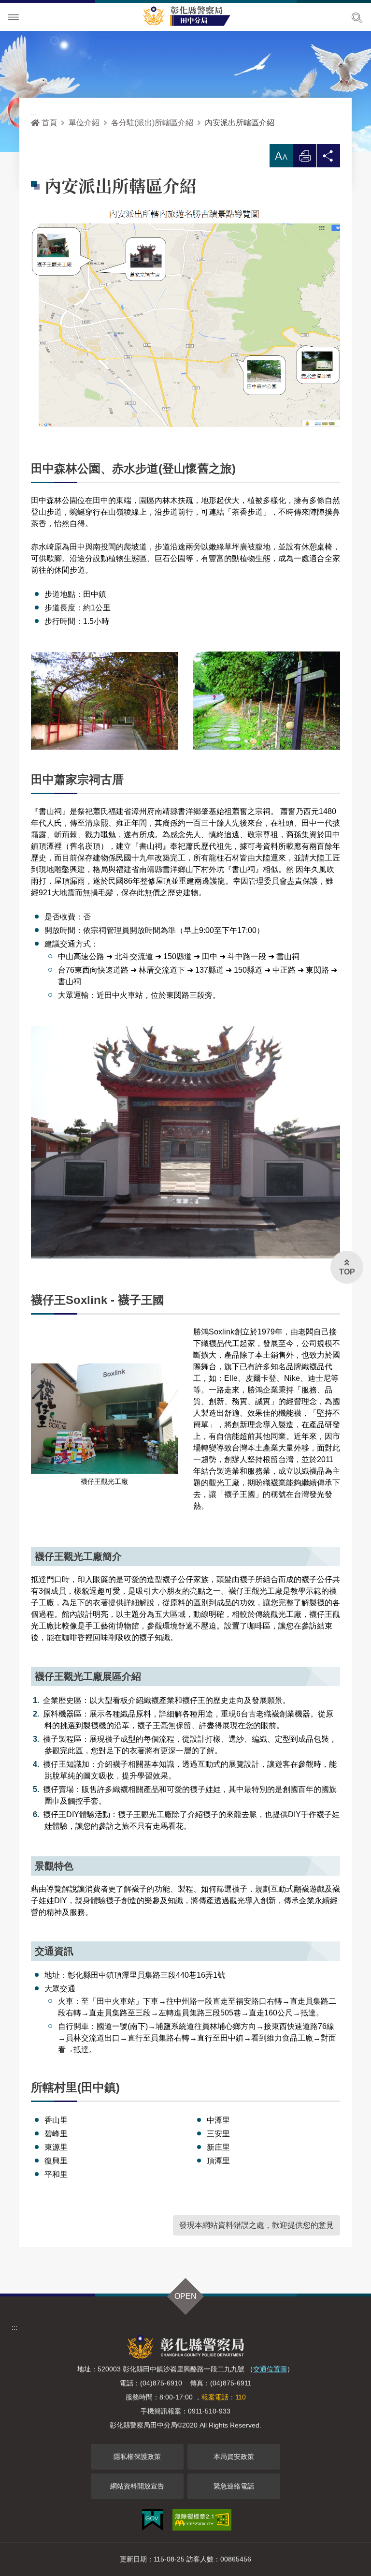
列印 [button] (305, 158)
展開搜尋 (357, 18)
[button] (281, 156)
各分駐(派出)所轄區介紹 (152, 123)
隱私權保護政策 (137, 2457)
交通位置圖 (270, 2369)
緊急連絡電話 (234, 2486)
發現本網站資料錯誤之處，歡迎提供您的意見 (257, 2225)
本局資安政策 (234, 2457)
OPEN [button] (185, 2296)
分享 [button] (328, 158)
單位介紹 (84, 123)
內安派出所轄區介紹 (240, 123)
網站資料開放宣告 (137, 2486)
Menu (14, 17)
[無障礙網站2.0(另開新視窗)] (202, 2520)
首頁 (49, 123)
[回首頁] (190, 15)
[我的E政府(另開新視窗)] (152, 2520)
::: (34, 113)
